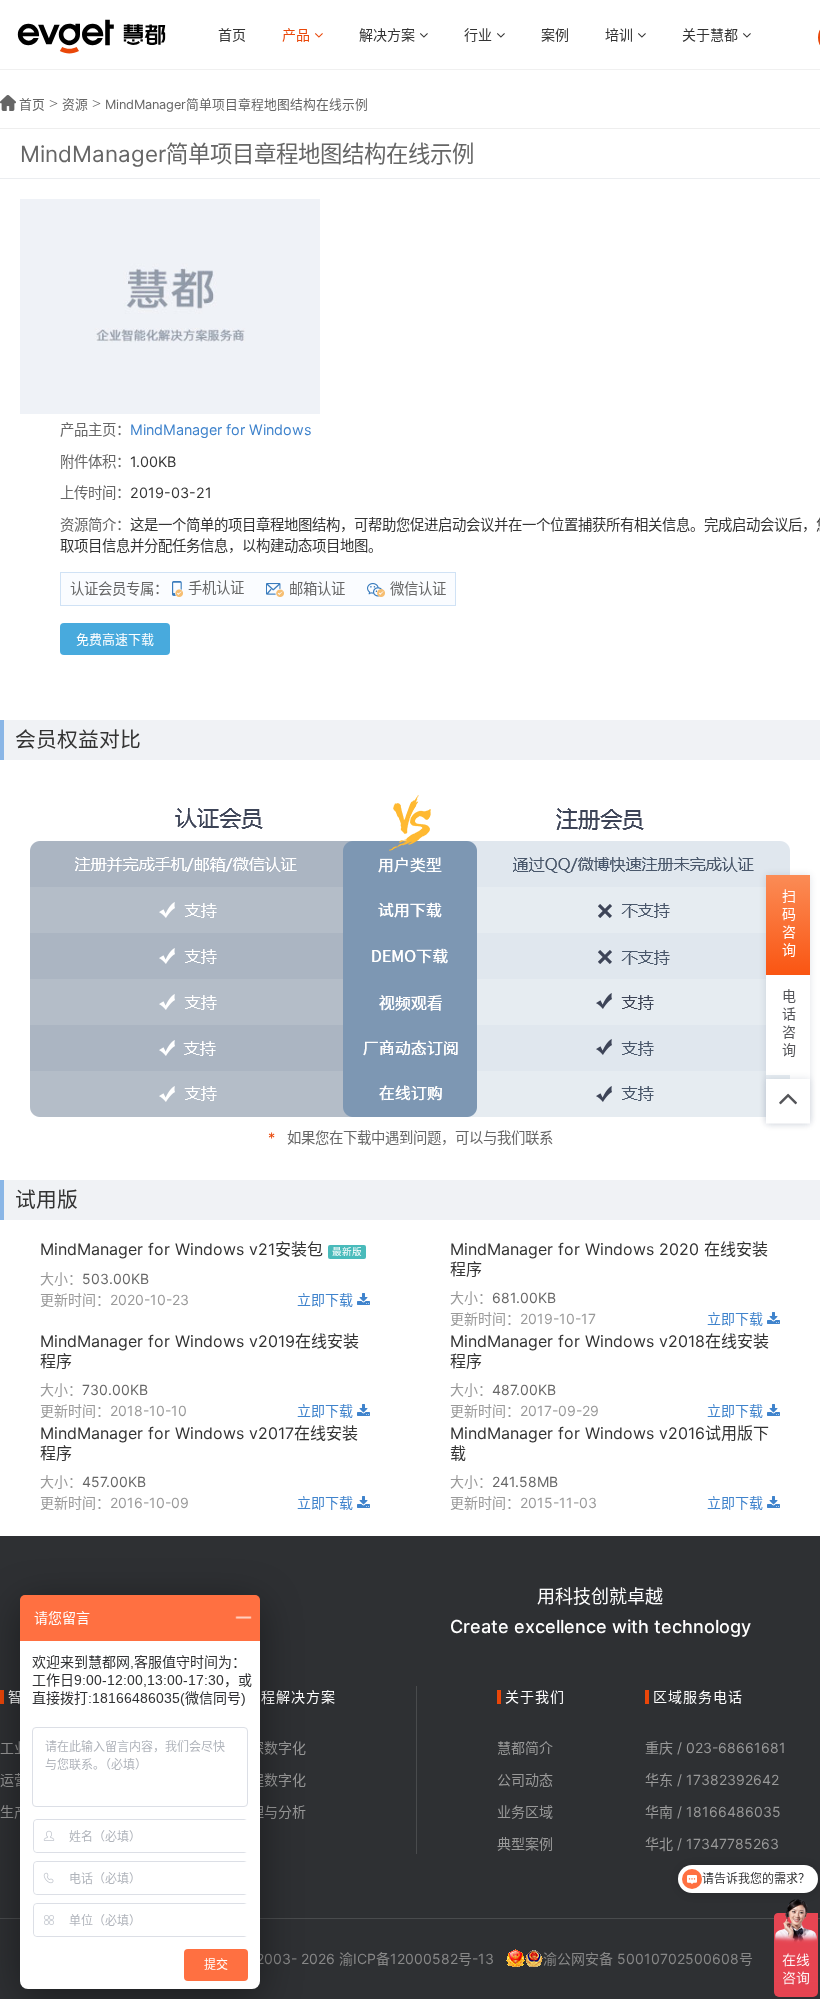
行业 (480, 34)
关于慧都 (712, 34)
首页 (232, 34)
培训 (621, 34)
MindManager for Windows (221, 429)
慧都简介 (525, 1747)
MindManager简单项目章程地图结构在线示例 (236, 104)
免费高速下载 (115, 639)
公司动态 (525, 1779)
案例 (555, 34)
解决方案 (389, 34)
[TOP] (788, 1101)
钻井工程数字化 (257, 1779)
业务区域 (525, 1811)
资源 (75, 104)
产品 (298, 34)
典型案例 (525, 1843)
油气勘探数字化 (257, 1747)
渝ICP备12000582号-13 (416, 1958)
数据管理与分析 (257, 1811)
